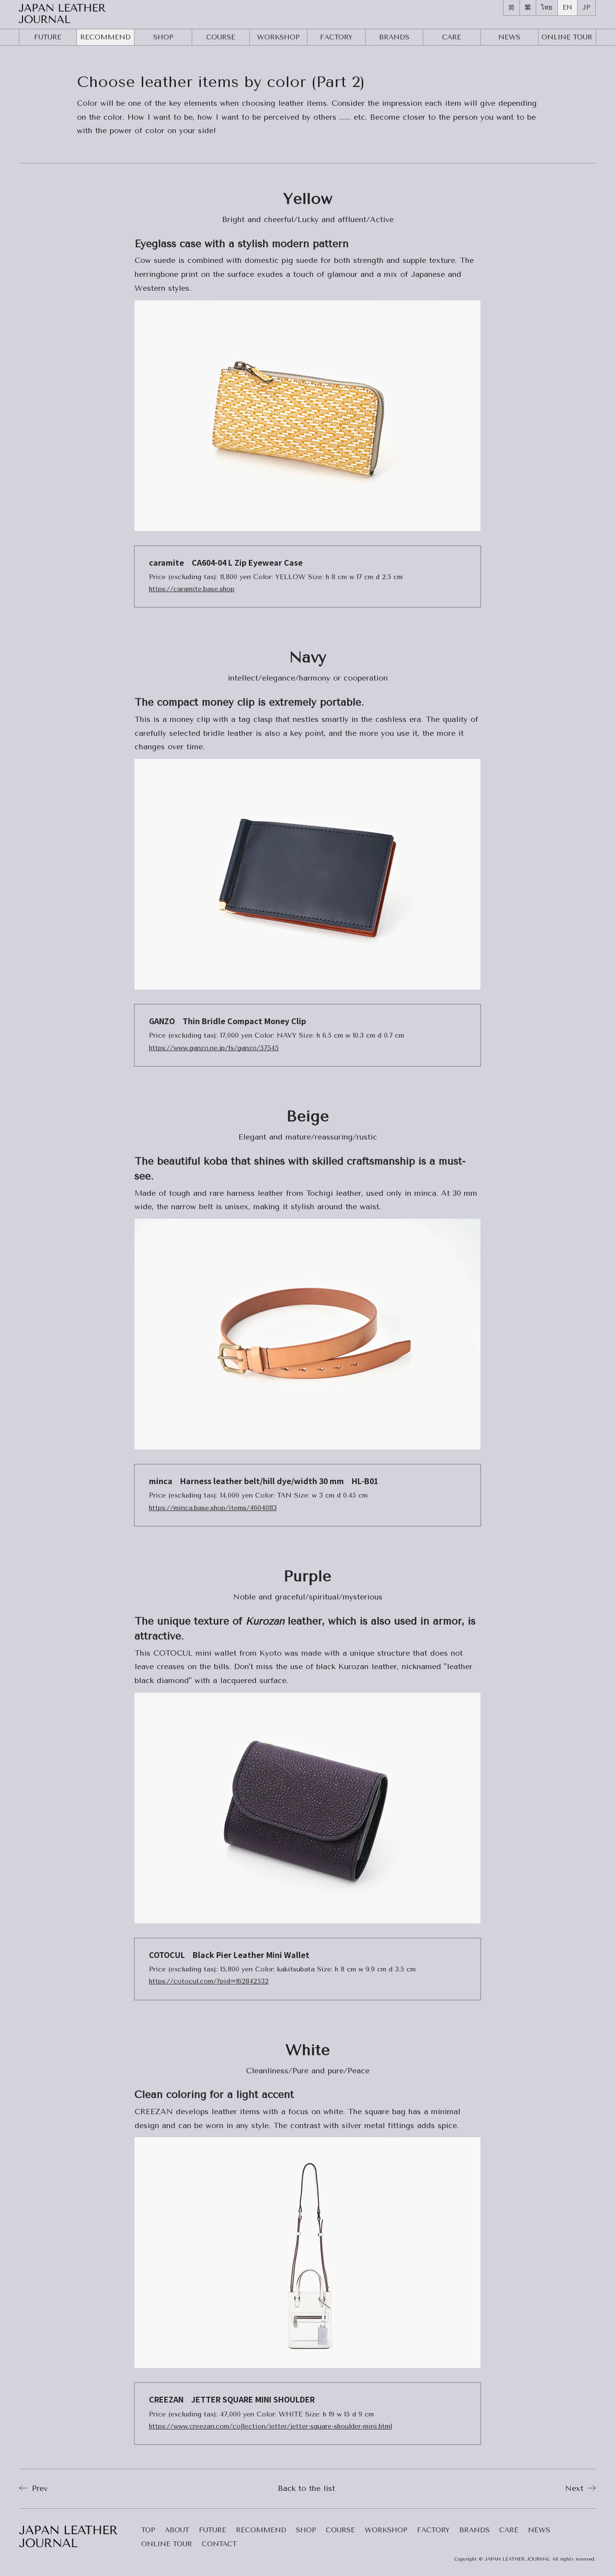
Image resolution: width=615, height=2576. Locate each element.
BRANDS (394, 37)
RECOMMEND (105, 37)
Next (576, 2488)
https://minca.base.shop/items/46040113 (213, 1508)
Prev (38, 2488)
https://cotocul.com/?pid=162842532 (209, 1981)
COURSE (221, 37)
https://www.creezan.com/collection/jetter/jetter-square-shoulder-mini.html (271, 2426)
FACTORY (336, 37)
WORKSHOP (278, 37)
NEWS (509, 37)
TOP (148, 2531)
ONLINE (567, 37)
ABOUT (177, 2531)
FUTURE (48, 37)
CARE (452, 37)
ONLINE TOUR (167, 2545)
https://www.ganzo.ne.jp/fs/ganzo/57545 (214, 1048)
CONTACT (219, 2545)
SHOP (163, 37)
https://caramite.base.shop (192, 589)
